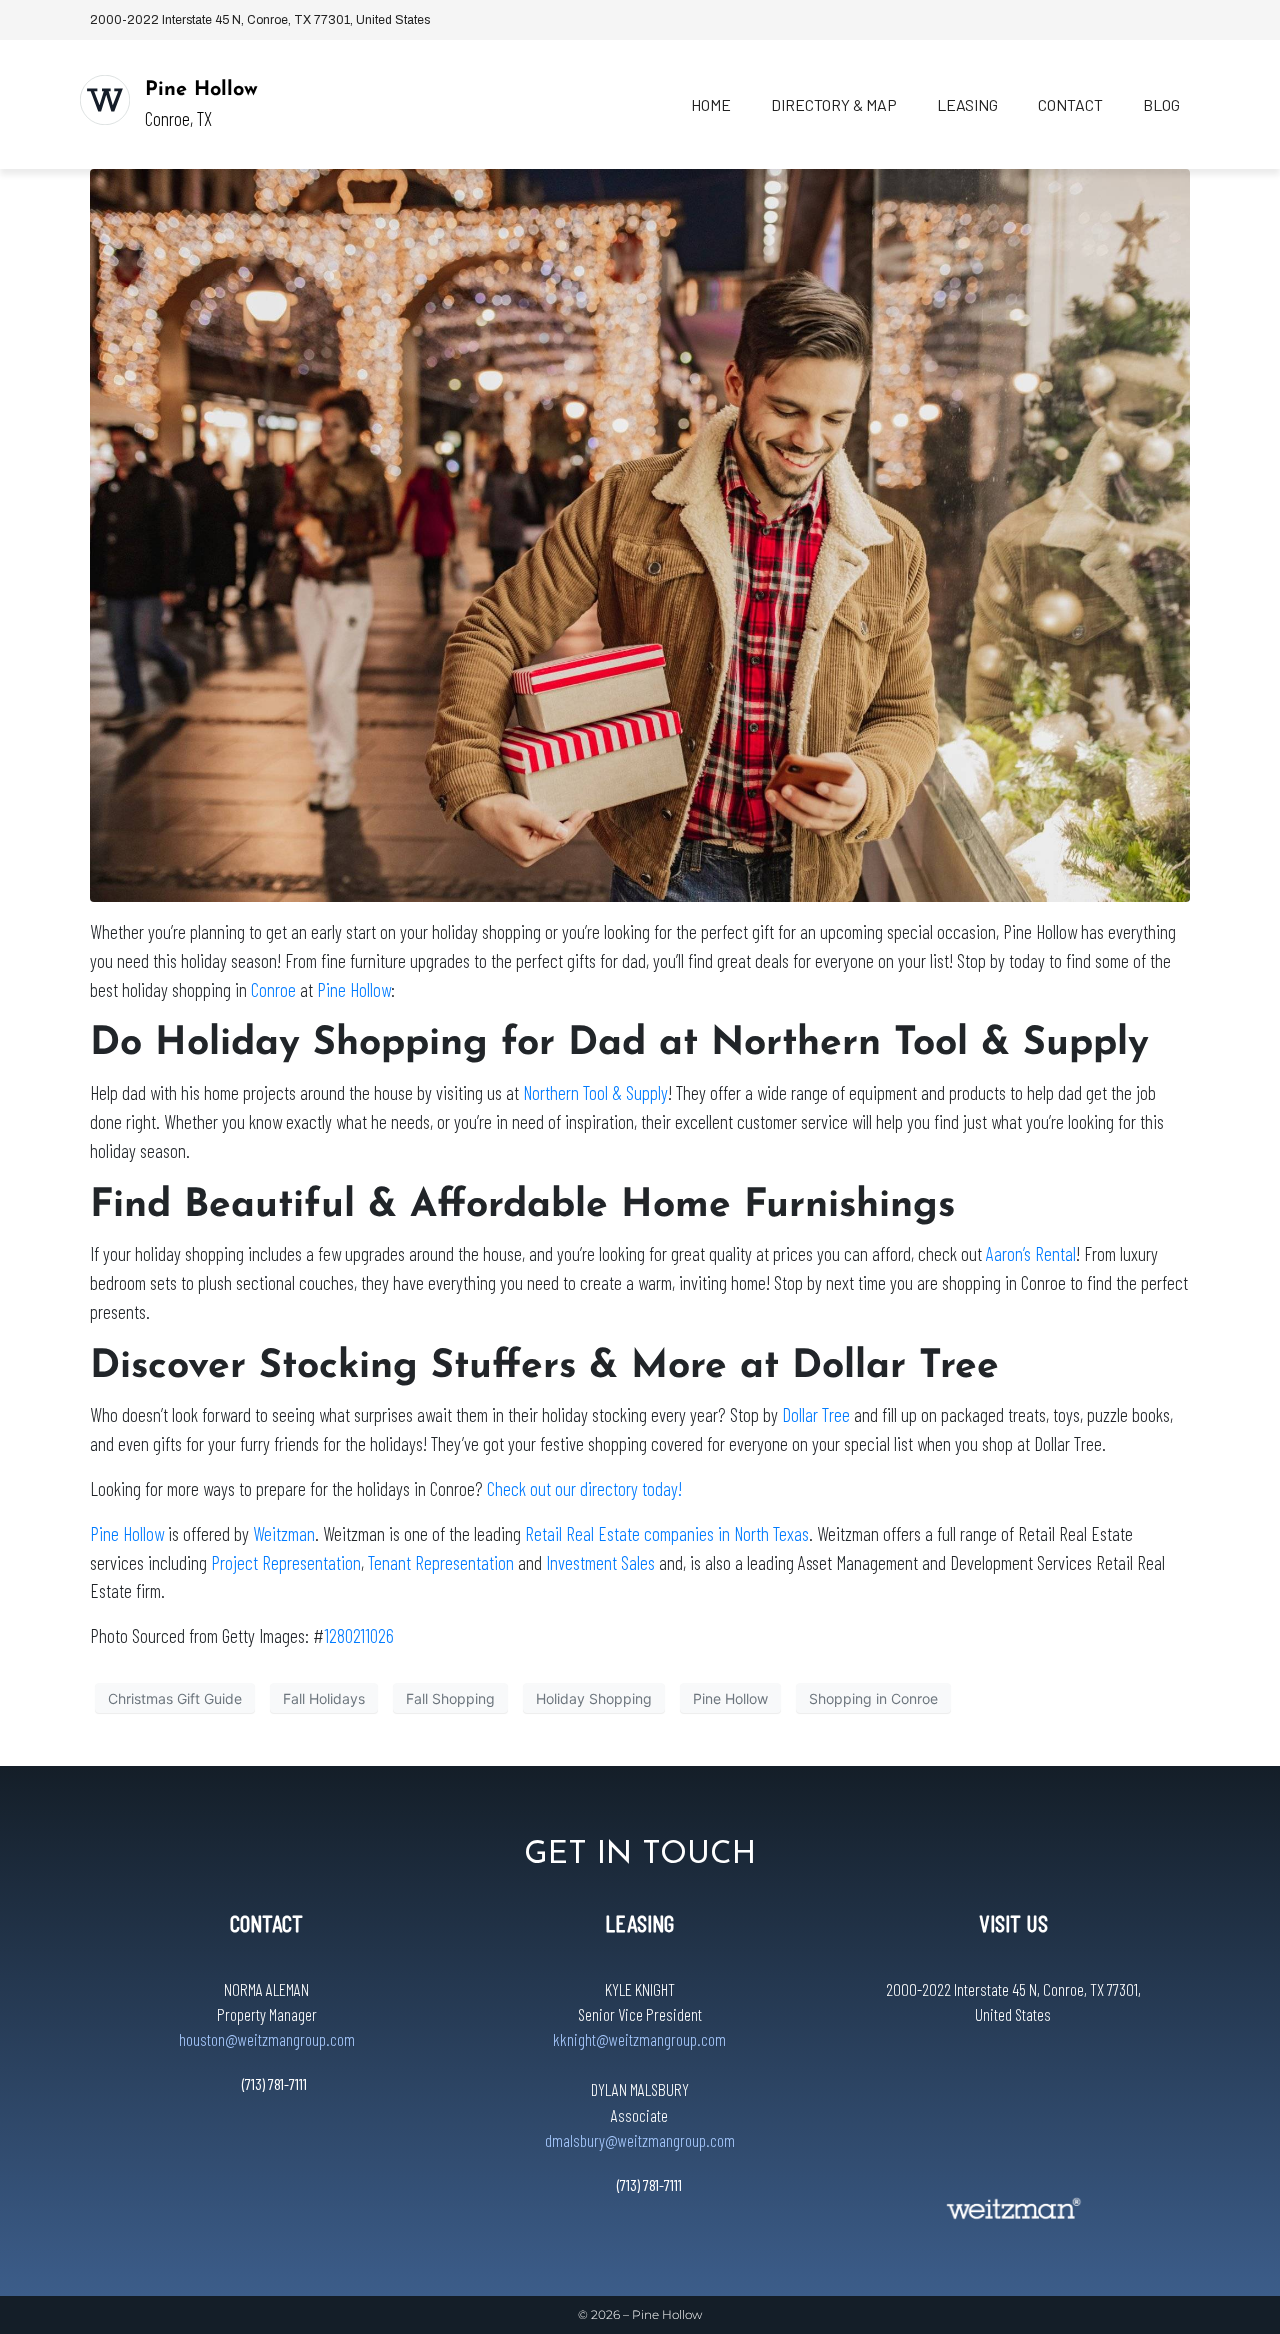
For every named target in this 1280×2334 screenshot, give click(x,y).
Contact (1070, 104)
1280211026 (359, 1635)
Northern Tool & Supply (595, 1092)
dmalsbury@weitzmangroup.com (640, 2140)
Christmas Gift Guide (175, 1698)
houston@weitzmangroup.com (267, 2039)
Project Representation (286, 1562)
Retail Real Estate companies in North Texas (667, 1533)
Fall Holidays (324, 1698)
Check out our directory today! (584, 1488)
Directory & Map (834, 104)
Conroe (273, 989)
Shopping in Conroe (873, 1698)
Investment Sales (600, 1562)
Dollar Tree (816, 1414)
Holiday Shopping (594, 1698)
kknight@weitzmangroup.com (639, 2039)
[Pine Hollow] (105, 100)
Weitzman (284, 1533)
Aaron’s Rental (1031, 1253)
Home (711, 104)
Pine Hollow (201, 90)
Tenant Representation (441, 1562)
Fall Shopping (450, 1698)
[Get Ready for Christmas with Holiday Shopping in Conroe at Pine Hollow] (640, 534)
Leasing (967, 104)
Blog (1161, 104)
